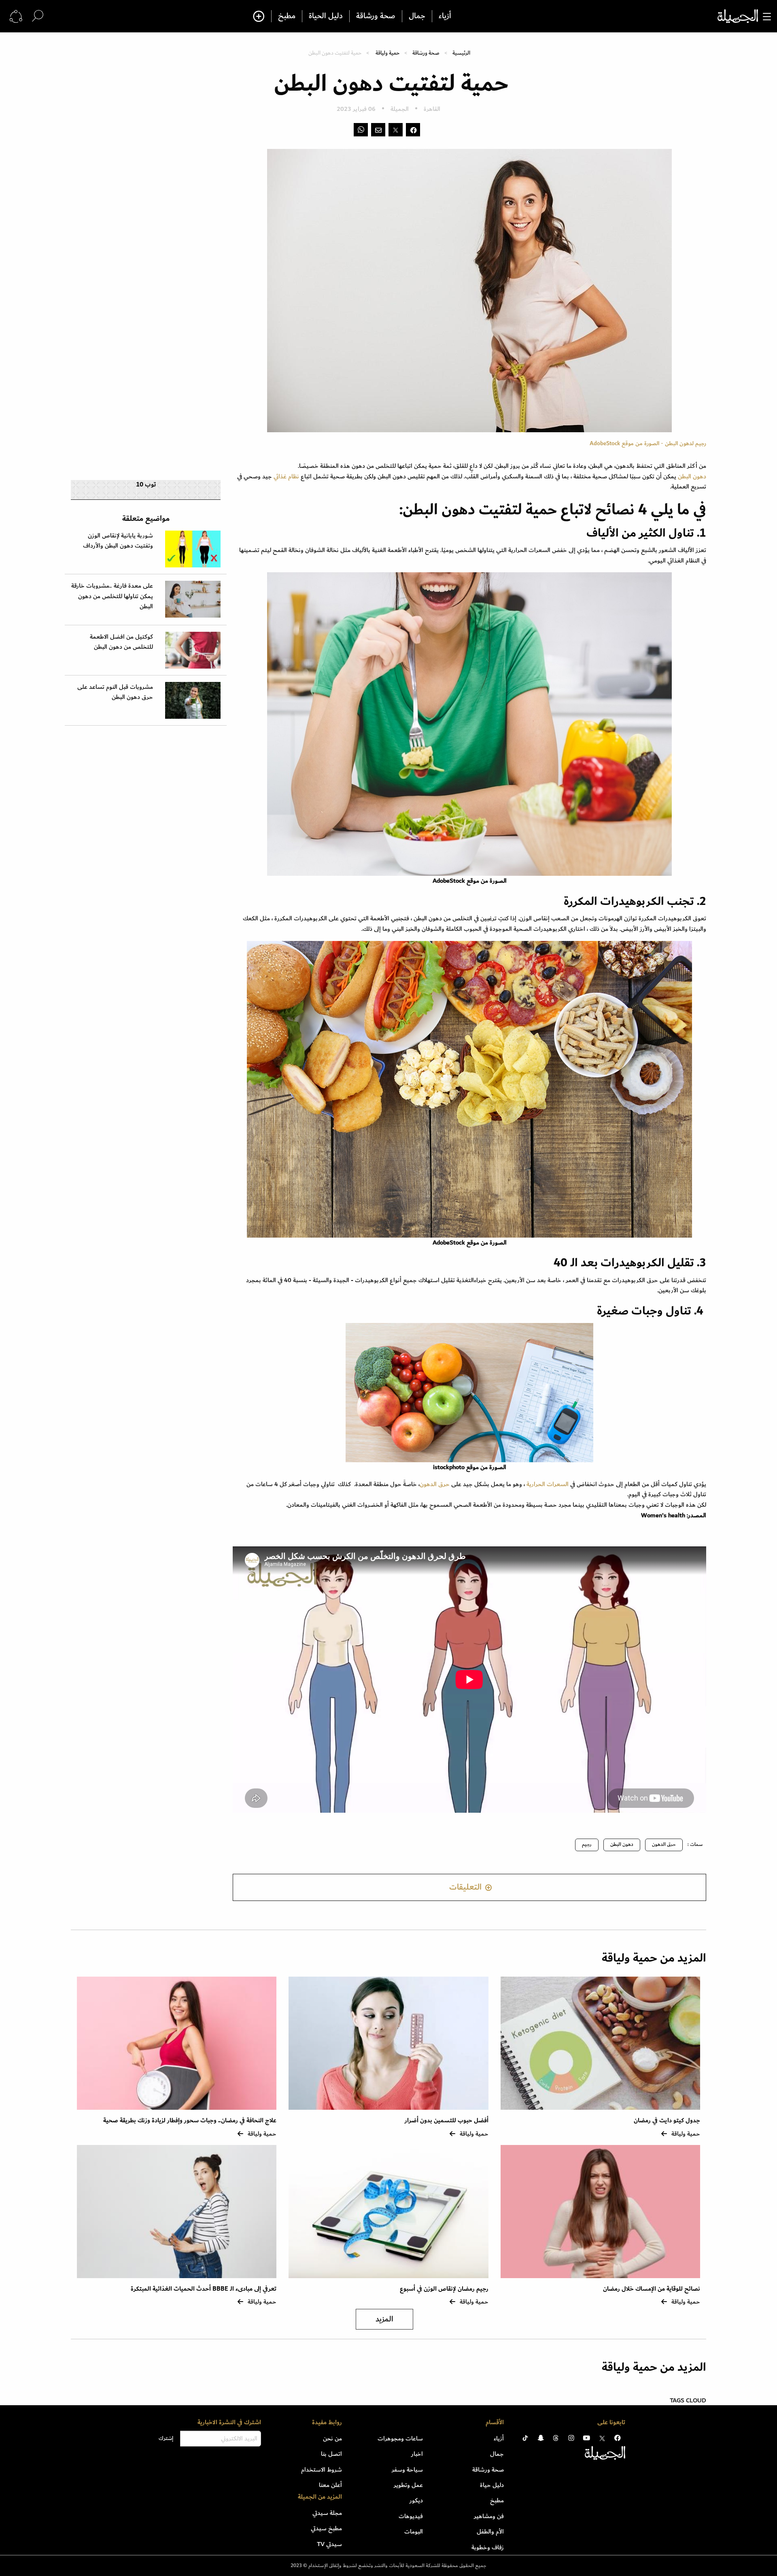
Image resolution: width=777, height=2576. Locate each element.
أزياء (445, 16)
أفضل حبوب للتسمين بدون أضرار (447, 2120)
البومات (414, 2531)
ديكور (416, 2500)
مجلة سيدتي (327, 2513)
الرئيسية (461, 53)
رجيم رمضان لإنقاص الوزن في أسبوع (444, 2289)
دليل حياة (492, 2485)
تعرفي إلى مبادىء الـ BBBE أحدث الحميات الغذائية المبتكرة (204, 2289)
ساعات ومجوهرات (400, 2438)
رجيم (587, 1844)
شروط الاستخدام (322, 2470)
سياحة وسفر (407, 2470)
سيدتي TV (329, 2544)
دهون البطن (692, 476)
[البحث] (38, 16)
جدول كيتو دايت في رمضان (667, 2120)
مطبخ (287, 16)
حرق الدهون (435, 1484)
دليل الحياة (326, 16)
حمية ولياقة (387, 53)
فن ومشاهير (489, 2516)
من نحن (332, 2438)
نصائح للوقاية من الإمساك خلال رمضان (652, 2289)
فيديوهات (411, 2516)
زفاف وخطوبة (488, 2547)
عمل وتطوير (408, 2485)
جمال (417, 16)
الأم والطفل (490, 2531)
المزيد (384, 2319)
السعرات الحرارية (548, 1484)
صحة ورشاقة (376, 16)
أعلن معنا (330, 2485)
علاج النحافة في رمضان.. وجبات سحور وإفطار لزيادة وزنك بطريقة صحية (190, 2120)
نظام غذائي (286, 476)
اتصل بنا (331, 2454)
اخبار (417, 2454)
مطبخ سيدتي (326, 2528)
